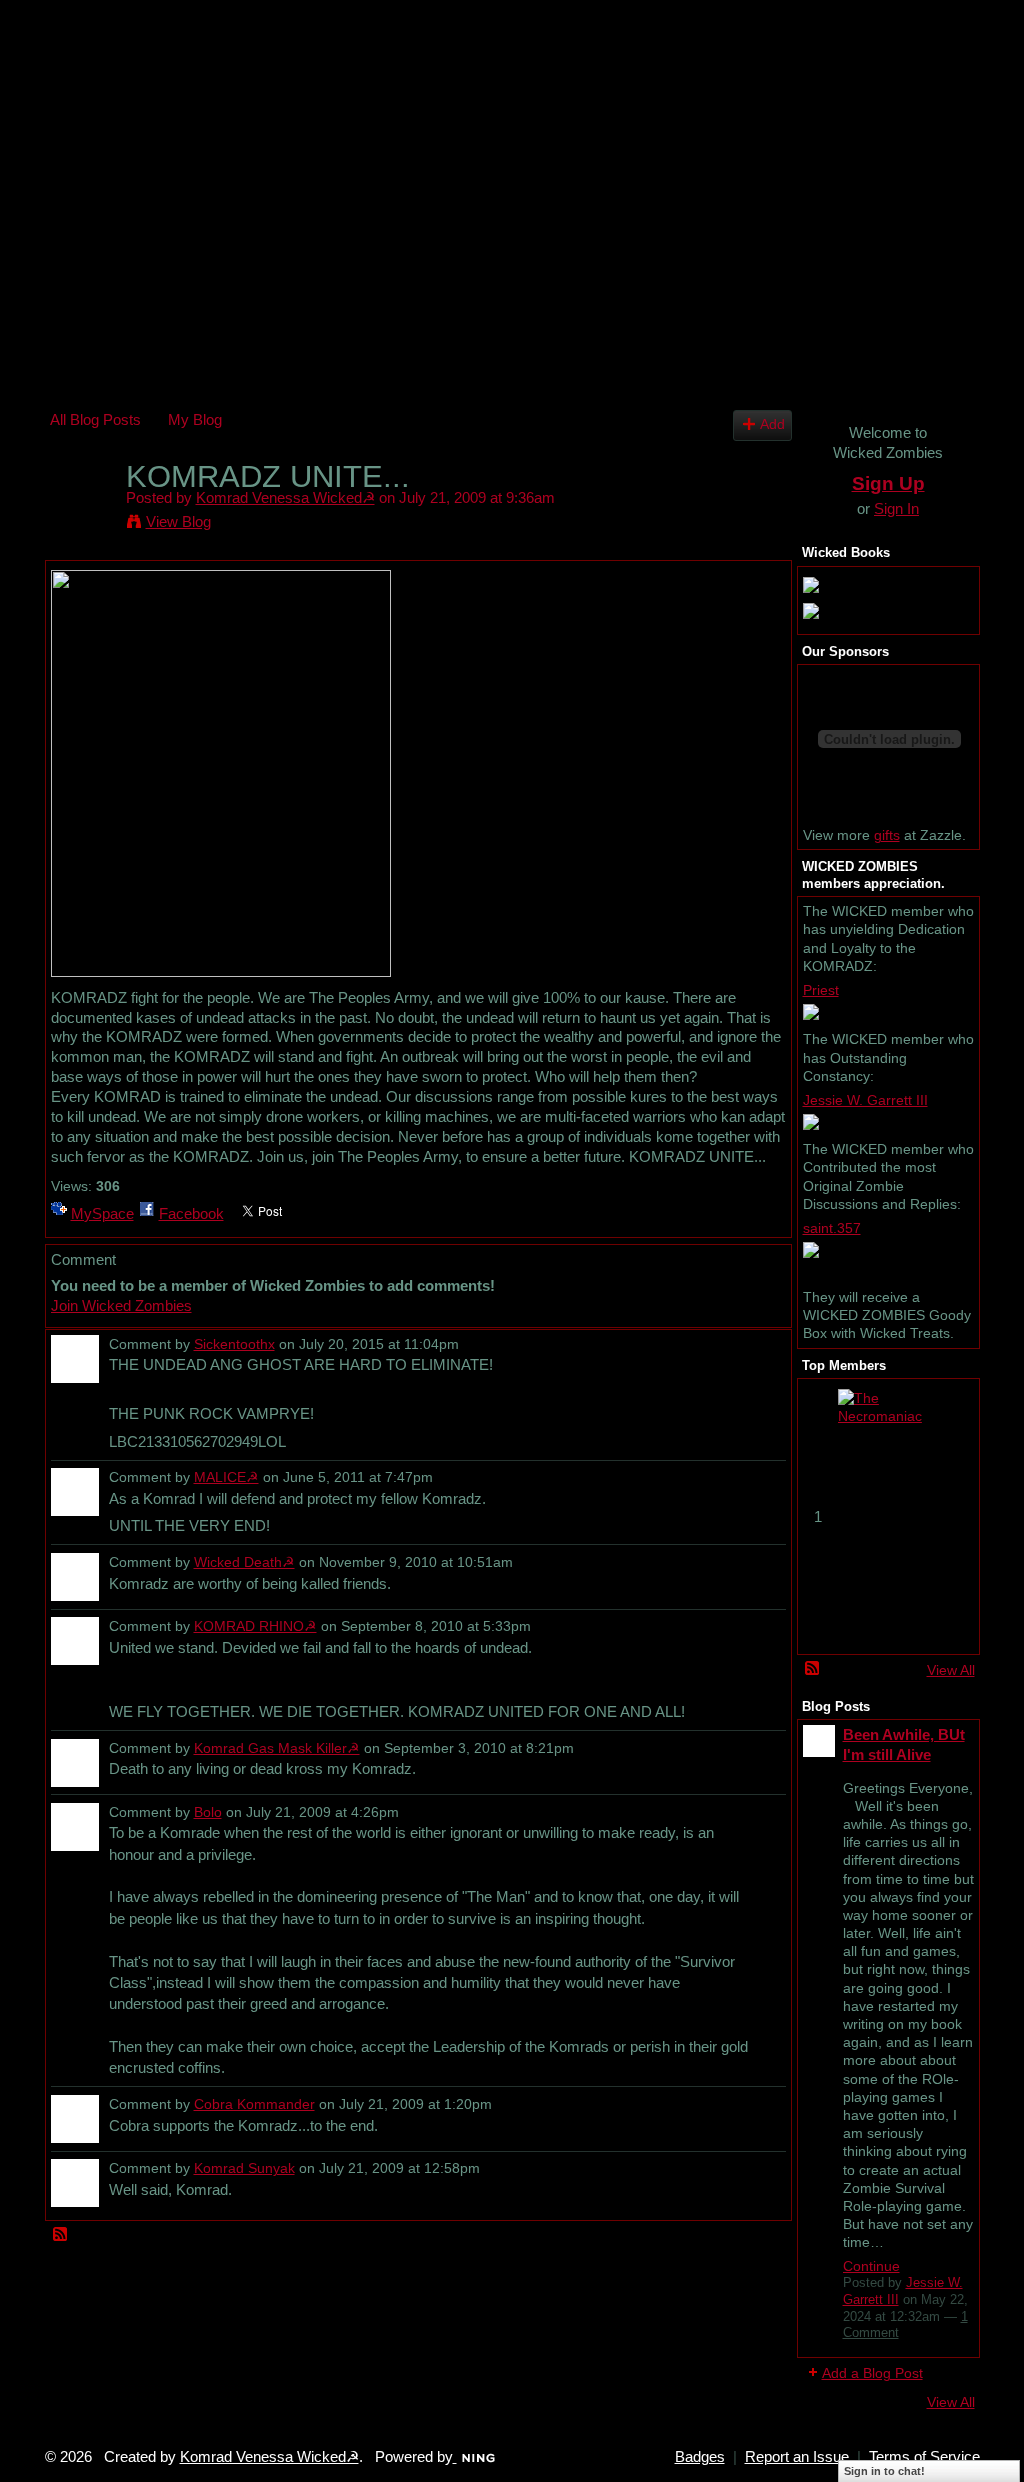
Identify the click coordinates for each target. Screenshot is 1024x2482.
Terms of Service (924, 2457)
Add (772, 424)
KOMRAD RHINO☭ (255, 1626)
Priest (821, 990)
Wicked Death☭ (244, 1562)
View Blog (178, 521)
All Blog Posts (95, 419)
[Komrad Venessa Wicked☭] (82, 514)
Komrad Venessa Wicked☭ (285, 497)
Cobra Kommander (254, 2104)
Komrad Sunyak (244, 2168)
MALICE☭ (226, 1477)
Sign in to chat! (884, 2471)
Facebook (191, 1213)
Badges (700, 2457)
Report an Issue (797, 2457)
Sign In (896, 508)
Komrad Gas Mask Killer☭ (277, 1748)
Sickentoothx (234, 1344)
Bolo (208, 1812)
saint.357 (832, 1228)
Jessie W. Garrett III (865, 1100)
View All (951, 1670)
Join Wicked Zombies (121, 1305)
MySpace (102, 1213)
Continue (871, 2266)
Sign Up (888, 483)
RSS (61, 2235)
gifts (887, 835)
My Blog (195, 419)
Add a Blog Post (872, 2373)
